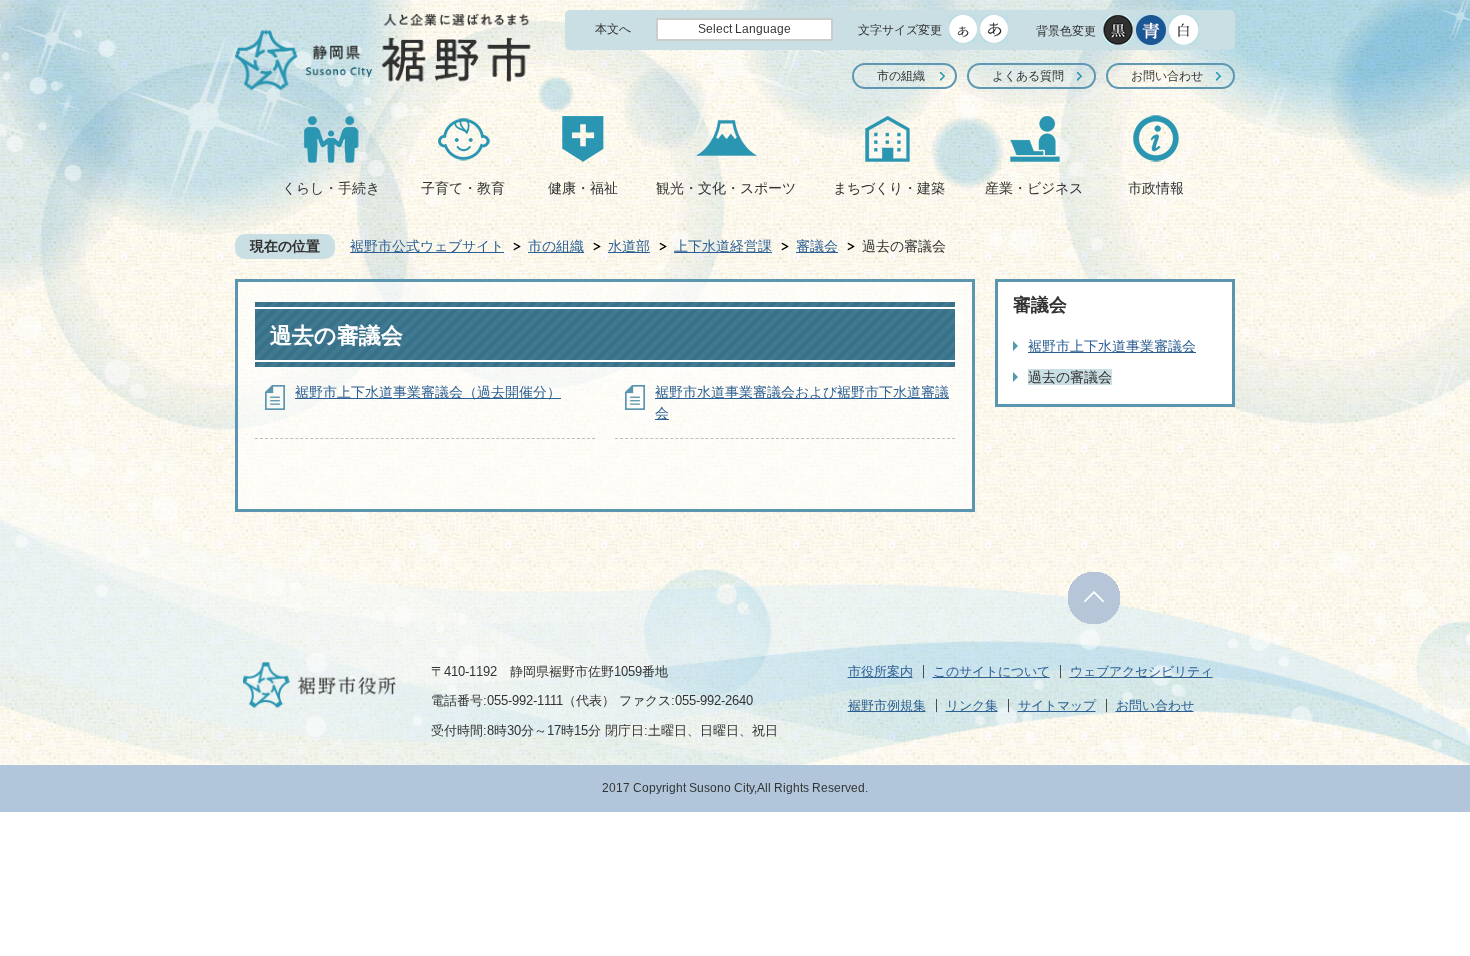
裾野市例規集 (887, 705)
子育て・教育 (463, 188)
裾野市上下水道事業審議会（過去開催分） (428, 392)
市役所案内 (880, 671)
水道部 (629, 246)
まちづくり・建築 (889, 188)
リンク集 (972, 705)
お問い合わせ (1167, 76)
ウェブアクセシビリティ (1141, 671)
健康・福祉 (583, 188)
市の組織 (901, 76)
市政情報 (1156, 188)
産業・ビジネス (1034, 188)
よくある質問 (1028, 76)
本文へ (613, 29)
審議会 (817, 246)
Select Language (744, 29)
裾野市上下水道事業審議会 (1112, 346)
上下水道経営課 (723, 246)
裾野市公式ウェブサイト (427, 246)
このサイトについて (991, 671)
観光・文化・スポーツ (726, 188)
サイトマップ (1057, 705)
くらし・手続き (331, 188)
